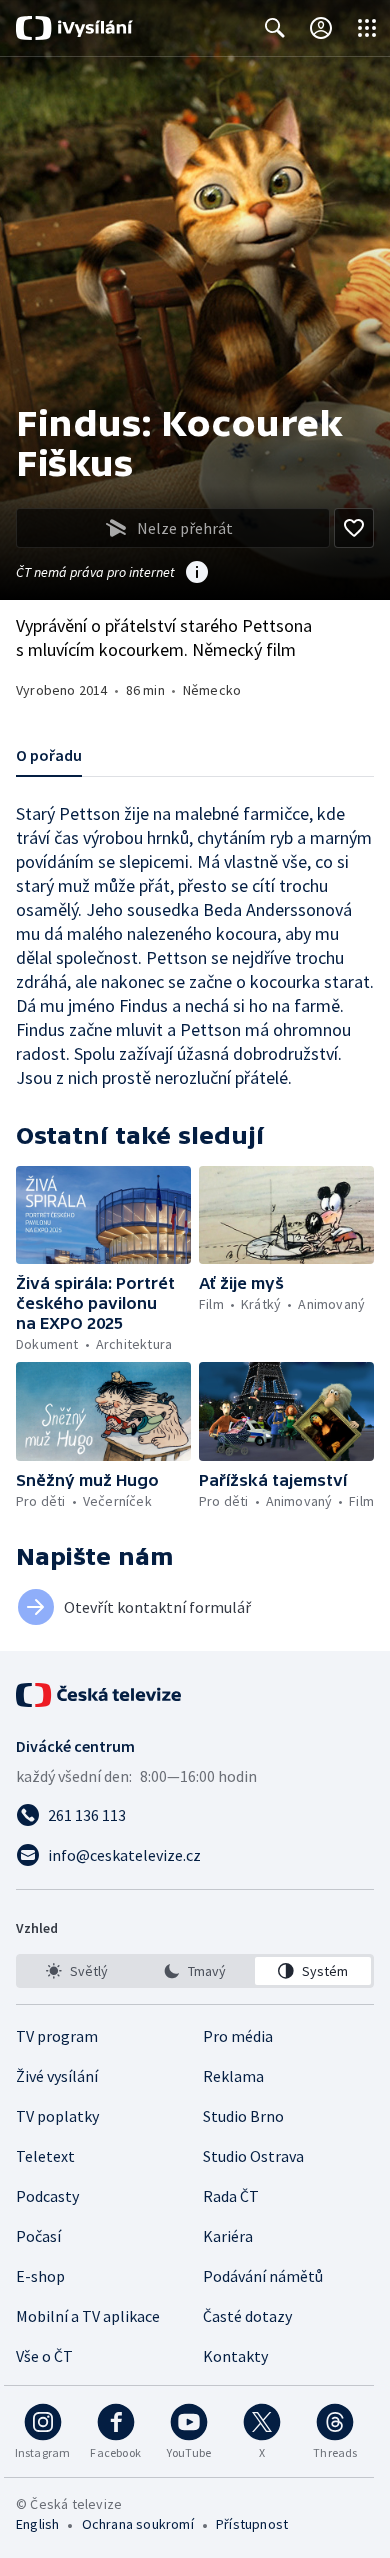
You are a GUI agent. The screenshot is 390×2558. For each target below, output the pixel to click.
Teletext (45, 2156)
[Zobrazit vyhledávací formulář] (275, 28)
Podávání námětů (263, 2276)
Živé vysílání (57, 2076)
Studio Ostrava (253, 2156)
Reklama (233, 2076)
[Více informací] (197, 574)
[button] (103, 1215)
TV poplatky (57, 2116)
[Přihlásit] (321, 28)
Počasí (38, 2236)
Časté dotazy (247, 2316)
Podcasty (47, 2196)
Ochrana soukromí (138, 2524)
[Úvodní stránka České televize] (100, 1695)
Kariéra (228, 2236)
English (37, 2524)
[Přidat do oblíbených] (354, 528)
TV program (57, 2036)
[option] (77, 1971)
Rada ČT (231, 2196)
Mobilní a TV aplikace (88, 2316)
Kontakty (235, 2356)
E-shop (40, 2276)
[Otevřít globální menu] (367, 28)
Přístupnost (252, 2524)
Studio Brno (243, 2116)
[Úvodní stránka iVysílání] (74, 28)
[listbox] (195, 1971)
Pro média (238, 2036)
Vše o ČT (44, 2356)
